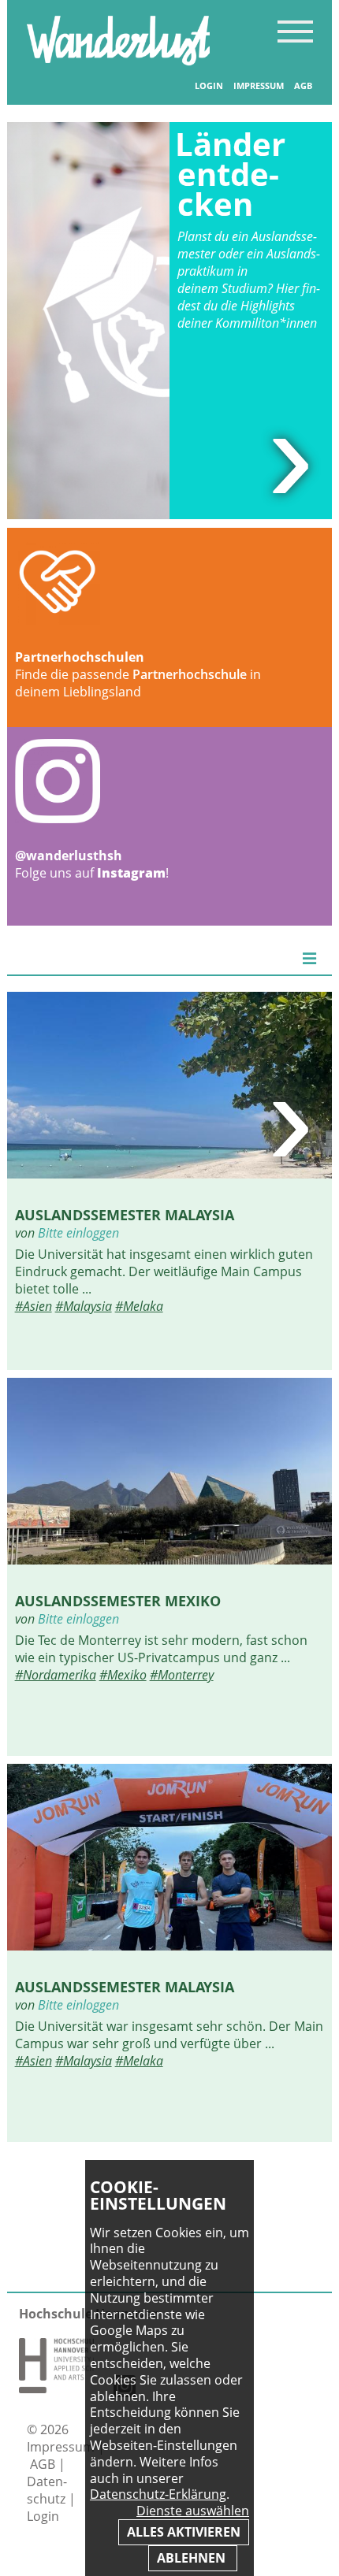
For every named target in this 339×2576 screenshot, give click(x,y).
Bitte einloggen (78, 1233)
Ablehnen (193, 2558)
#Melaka (139, 1306)
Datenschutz (48, 2490)
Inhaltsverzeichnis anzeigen (295, 31)
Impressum (259, 86)
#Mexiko (123, 1675)
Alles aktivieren (184, 2532)
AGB (303, 86)
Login (209, 86)
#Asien (34, 1306)
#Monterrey (182, 1675)
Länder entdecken (230, 174)
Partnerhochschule (190, 674)
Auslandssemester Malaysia (125, 1214)
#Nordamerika (56, 1675)
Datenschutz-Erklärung (158, 2494)
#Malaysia (84, 1306)
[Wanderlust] (118, 61)
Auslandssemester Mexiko (118, 1600)
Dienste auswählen (193, 2511)
